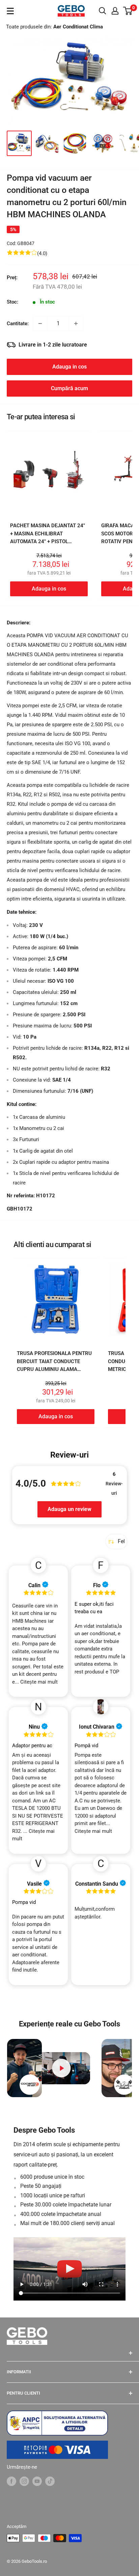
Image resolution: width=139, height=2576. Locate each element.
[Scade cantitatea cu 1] (40, 324)
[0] (128, 11)
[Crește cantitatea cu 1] (76, 324)
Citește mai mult (39, 1682)
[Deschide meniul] (10, 11)
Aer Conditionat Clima (78, 27)
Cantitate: (18, 324)
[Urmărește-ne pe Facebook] (11, 2481)
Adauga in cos (69, 367)
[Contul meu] (115, 11)
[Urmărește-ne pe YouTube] (37, 2481)
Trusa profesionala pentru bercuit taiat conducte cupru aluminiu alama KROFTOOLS (54, 1365)
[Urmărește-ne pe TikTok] (50, 2481)
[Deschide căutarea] (103, 11)
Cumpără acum (69, 388)
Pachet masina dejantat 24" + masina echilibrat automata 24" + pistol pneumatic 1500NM (48, 537)
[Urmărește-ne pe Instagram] (24, 2481)
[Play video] (62, 2068)
